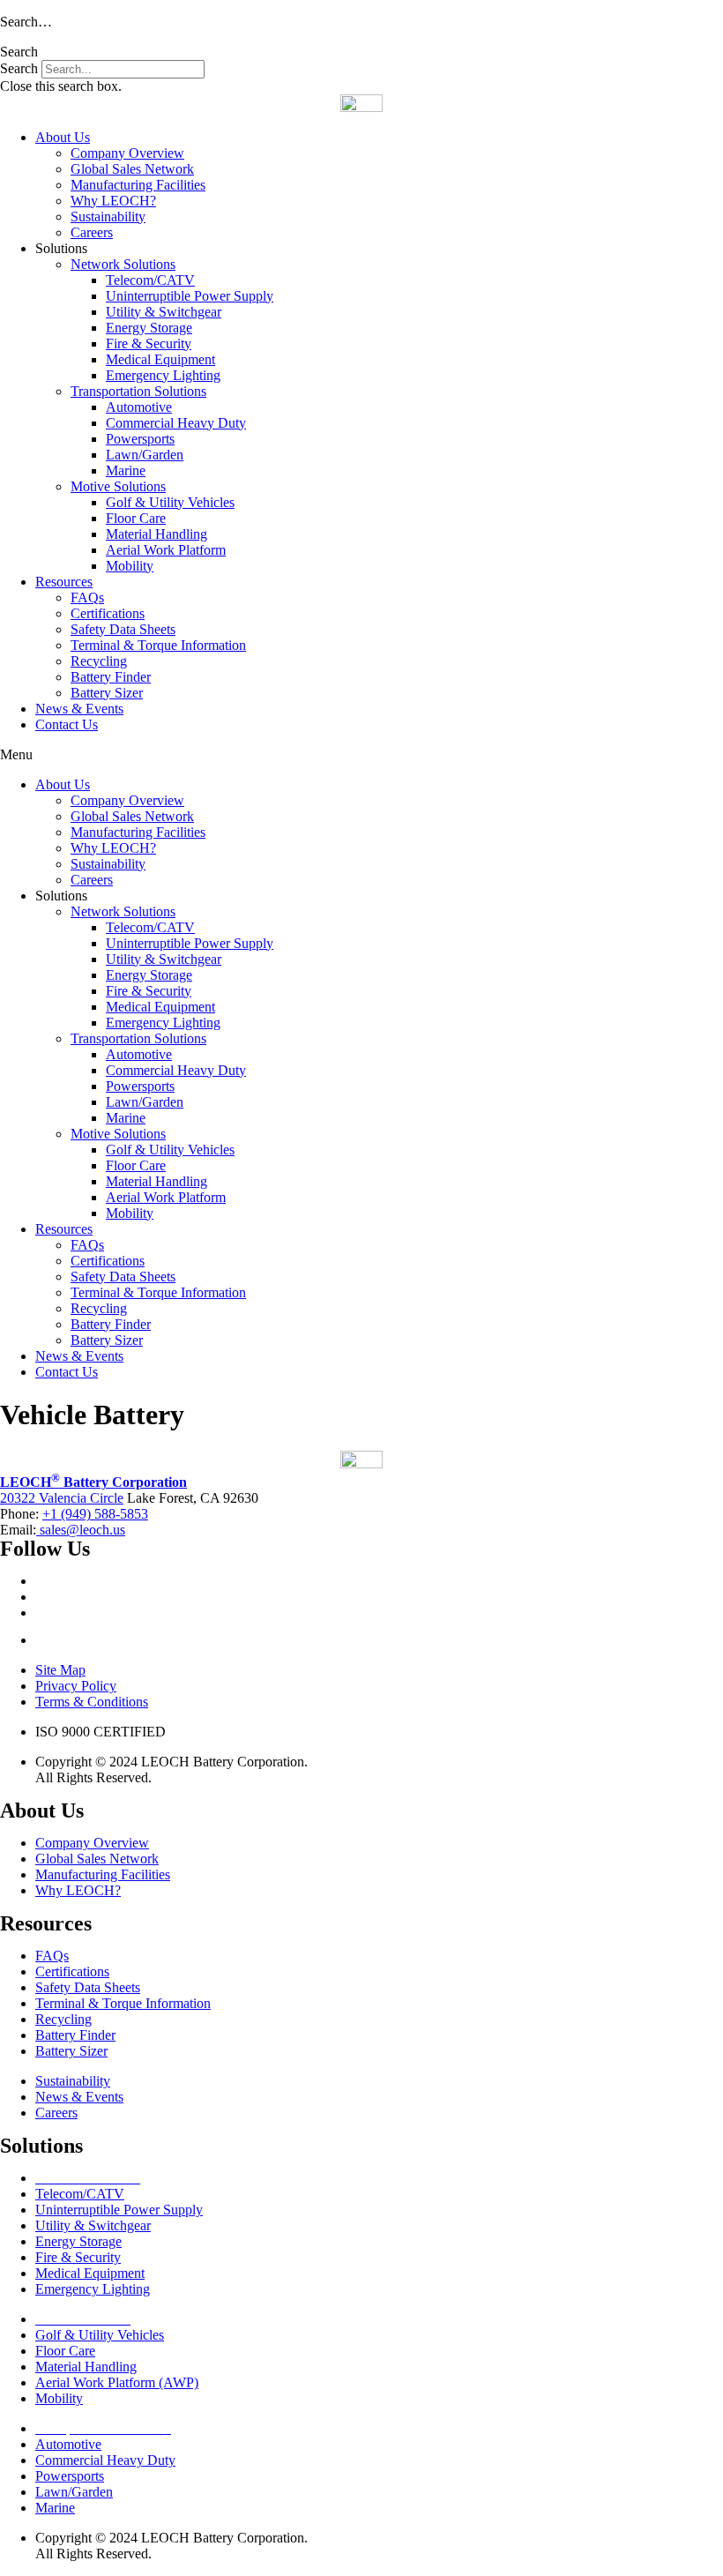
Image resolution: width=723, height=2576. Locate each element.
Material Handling (157, 534)
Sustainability (108, 217)
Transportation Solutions (138, 391)
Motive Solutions (118, 486)
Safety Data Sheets (123, 629)
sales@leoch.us (81, 1530)
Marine (126, 470)
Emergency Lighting (163, 375)
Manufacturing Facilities (138, 185)
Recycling (99, 661)
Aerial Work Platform (166, 550)
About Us (63, 137)
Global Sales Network (132, 169)
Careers (92, 232)
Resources (64, 582)
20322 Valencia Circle (62, 1498)
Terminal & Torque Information (158, 645)
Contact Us (67, 724)
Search (19, 68)
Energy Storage (149, 328)
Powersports (140, 439)
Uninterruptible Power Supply (190, 296)
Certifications (108, 613)
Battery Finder (111, 677)
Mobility (130, 566)
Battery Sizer (107, 693)
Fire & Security (149, 343)
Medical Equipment (160, 359)
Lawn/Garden (145, 455)
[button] (361, 52)
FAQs (87, 597)
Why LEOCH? (113, 201)
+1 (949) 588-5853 (95, 1514)
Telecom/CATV (150, 280)
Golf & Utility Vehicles (170, 502)
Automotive (139, 407)
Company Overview (127, 153)
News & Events (79, 709)
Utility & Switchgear (164, 312)
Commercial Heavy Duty (176, 423)
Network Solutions (123, 264)
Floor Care (136, 518)
